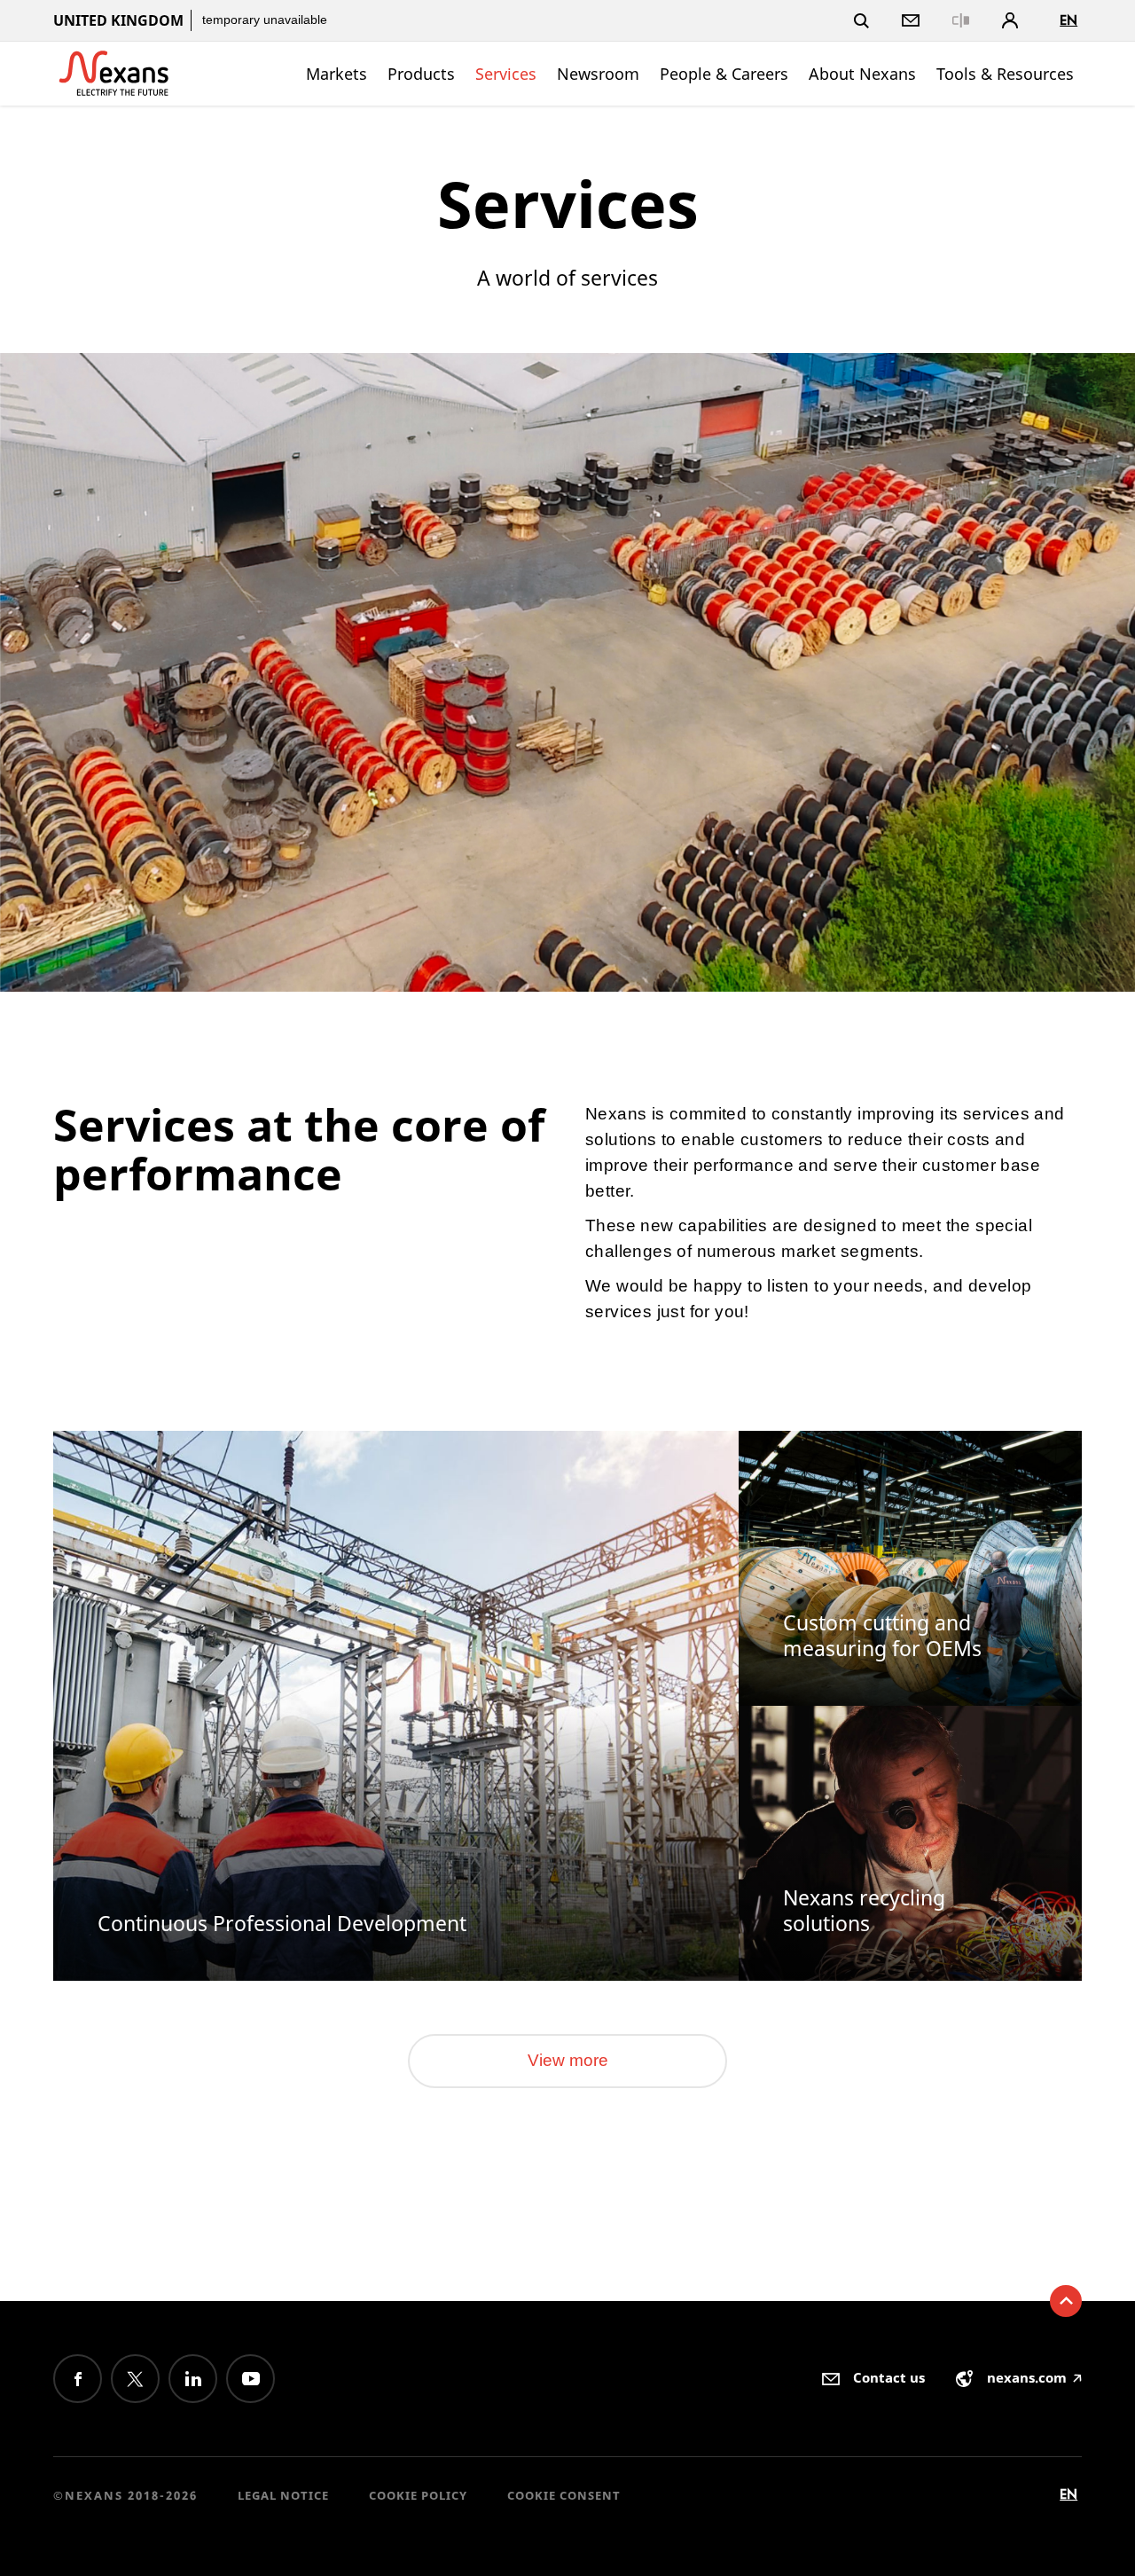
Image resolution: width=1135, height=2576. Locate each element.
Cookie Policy (418, 2495)
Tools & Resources (1005, 74)
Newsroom (598, 74)
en (1068, 20)
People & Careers (724, 74)
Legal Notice (283, 2495)
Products (421, 74)
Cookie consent (564, 2495)
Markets (337, 74)
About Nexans (862, 74)
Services (506, 74)
